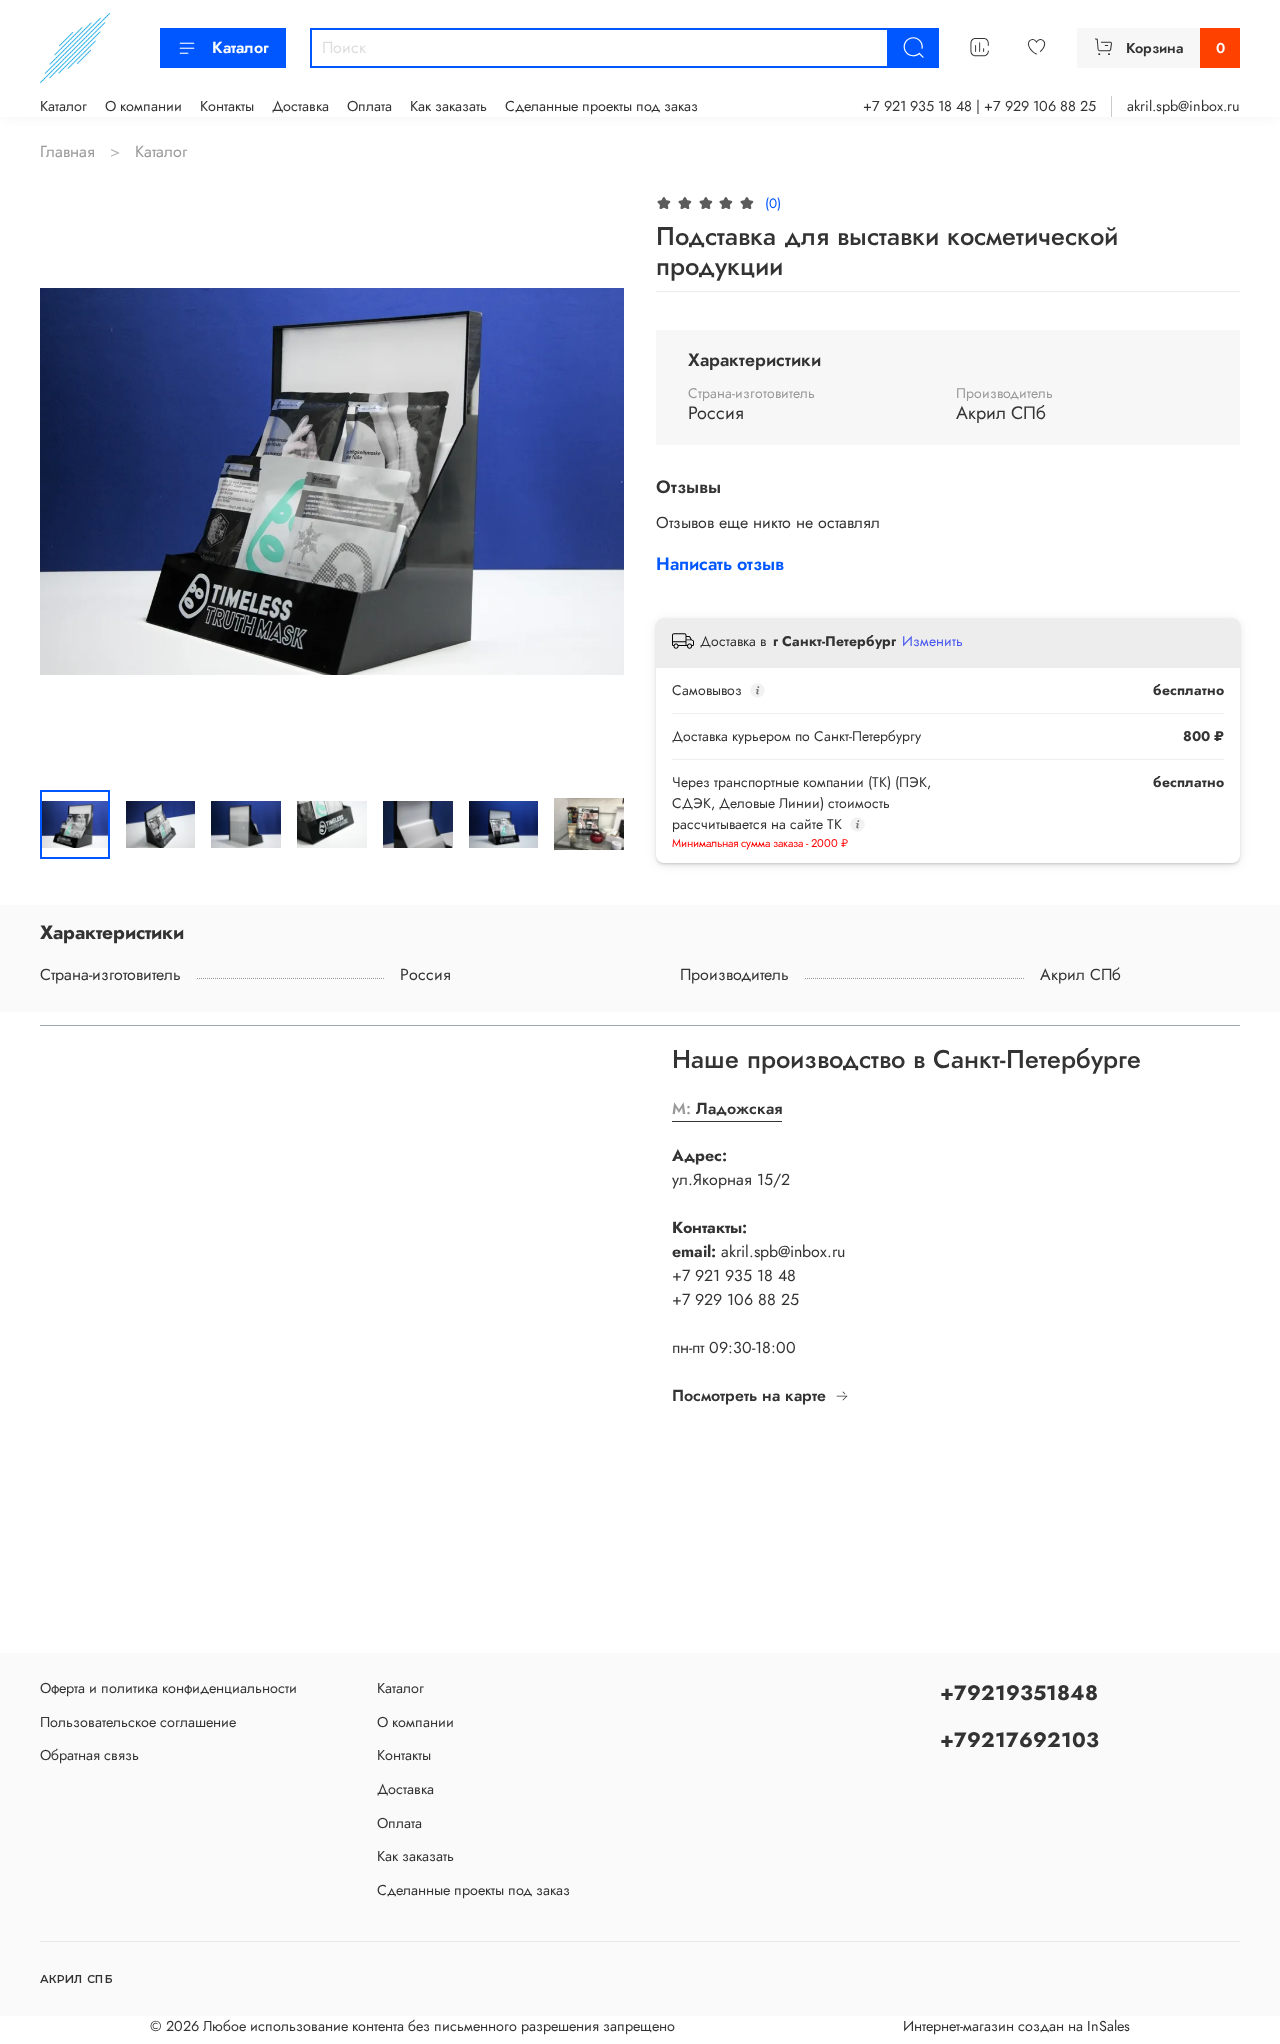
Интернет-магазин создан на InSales (1016, 2026)
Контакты (227, 106)
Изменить (932, 641)
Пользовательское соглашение (138, 1722)
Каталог (240, 47)
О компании (143, 106)
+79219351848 (1019, 1693)
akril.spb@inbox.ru (1183, 106)
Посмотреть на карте (749, 1395)
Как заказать (448, 106)
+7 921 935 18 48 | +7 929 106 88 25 (979, 106)
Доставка (300, 106)
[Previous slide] (72, 482)
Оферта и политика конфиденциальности (168, 1688)
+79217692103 (1019, 1740)
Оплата (369, 106)
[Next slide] (592, 482)
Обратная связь (89, 1755)
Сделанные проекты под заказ (601, 106)
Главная (67, 151)
